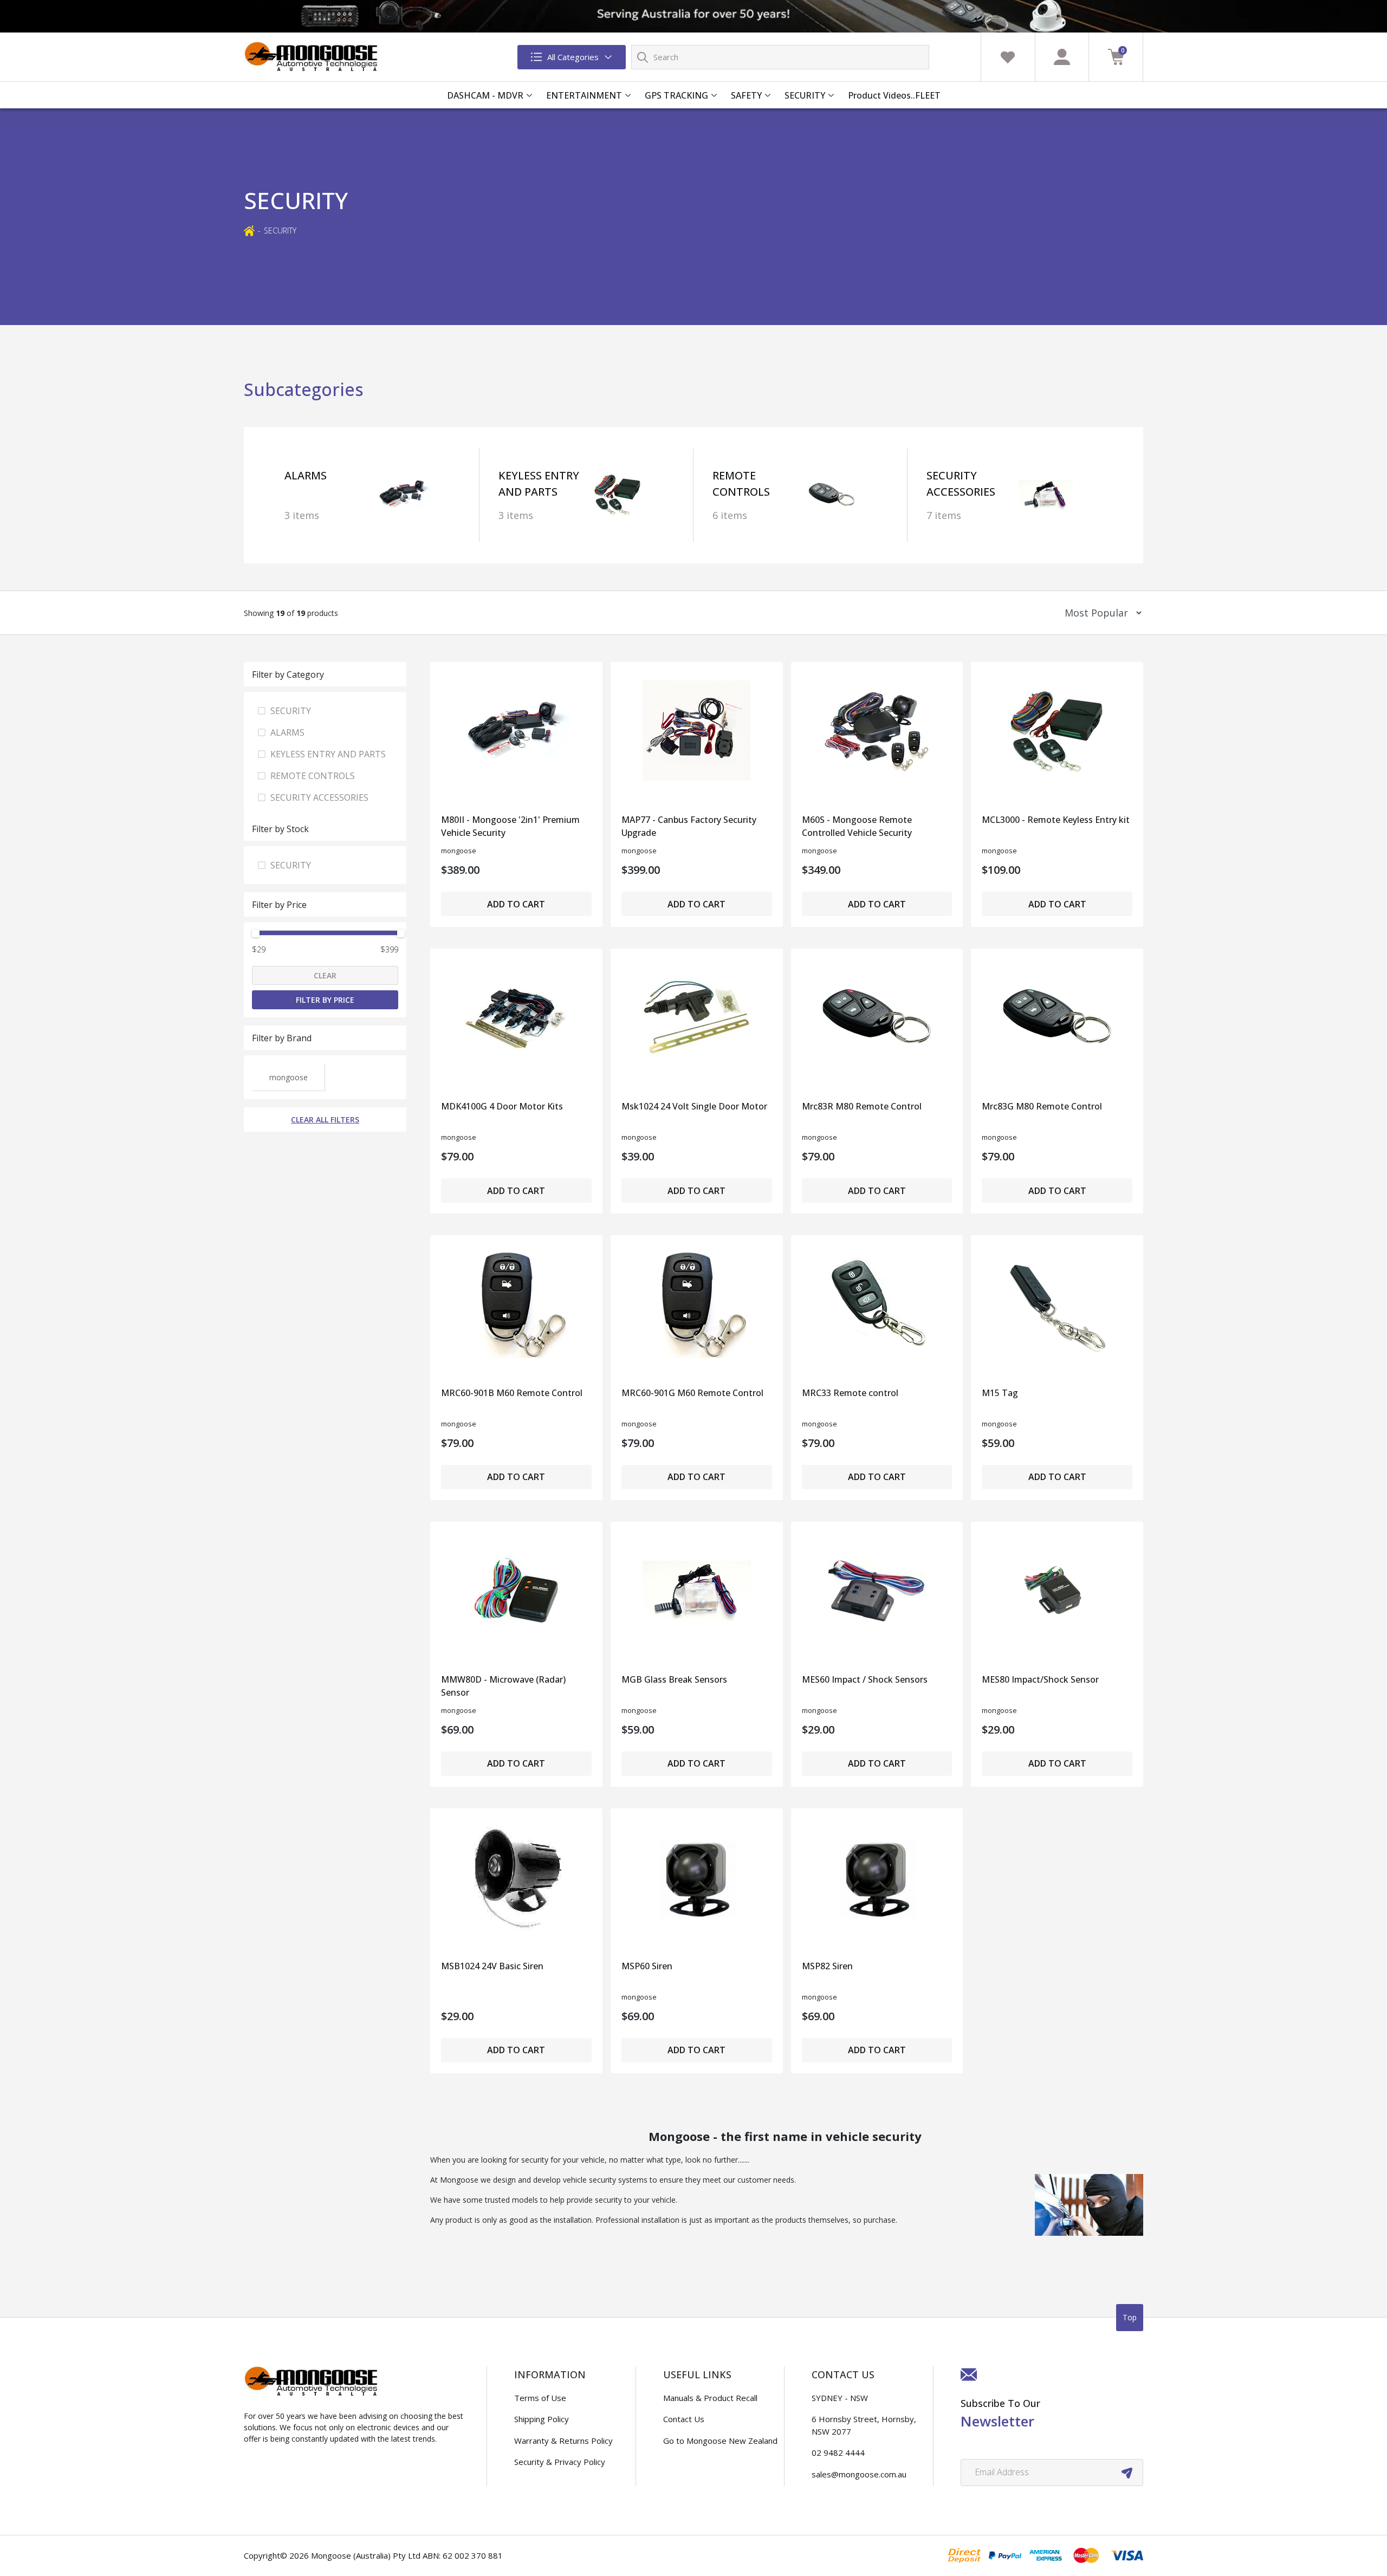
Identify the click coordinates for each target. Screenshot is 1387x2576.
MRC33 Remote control (850, 1393)
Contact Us (684, 2419)
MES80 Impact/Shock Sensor (1040, 1679)
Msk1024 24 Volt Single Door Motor (694, 1106)
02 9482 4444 (838, 2452)
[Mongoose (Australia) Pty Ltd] (312, 57)
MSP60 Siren (647, 1966)
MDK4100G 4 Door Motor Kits (502, 1106)
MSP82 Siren (827, 1966)
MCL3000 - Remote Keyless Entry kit (1056, 820)
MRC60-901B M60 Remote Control (512, 1393)
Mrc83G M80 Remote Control (1042, 1106)
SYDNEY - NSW (840, 2398)
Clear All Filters (325, 1120)
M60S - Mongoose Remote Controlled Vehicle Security (857, 826)
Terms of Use (540, 2398)
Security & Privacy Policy (560, 2462)
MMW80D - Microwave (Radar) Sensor (503, 1686)
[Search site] (643, 57)
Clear (325, 975)
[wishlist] (1008, 57)
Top (1130, 2317)
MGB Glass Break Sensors (674, 1679)
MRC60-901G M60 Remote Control (692, 1393)
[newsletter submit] (1127, 2473)
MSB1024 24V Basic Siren (492, 1966)
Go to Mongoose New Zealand (720, 2441)
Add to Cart (516, 904)
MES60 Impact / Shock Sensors (865, 1679)
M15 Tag (1000, 1393)
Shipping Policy (542, 2419)
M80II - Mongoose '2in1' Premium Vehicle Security (510, 826)
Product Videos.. (882, 95)
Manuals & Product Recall (710, 2398)
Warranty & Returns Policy (563, 2441)
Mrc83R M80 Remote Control (862, 1106)
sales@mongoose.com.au (859, 2474)
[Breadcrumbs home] (249, 230)
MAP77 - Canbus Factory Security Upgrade (689, 826)
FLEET (928, 95)
